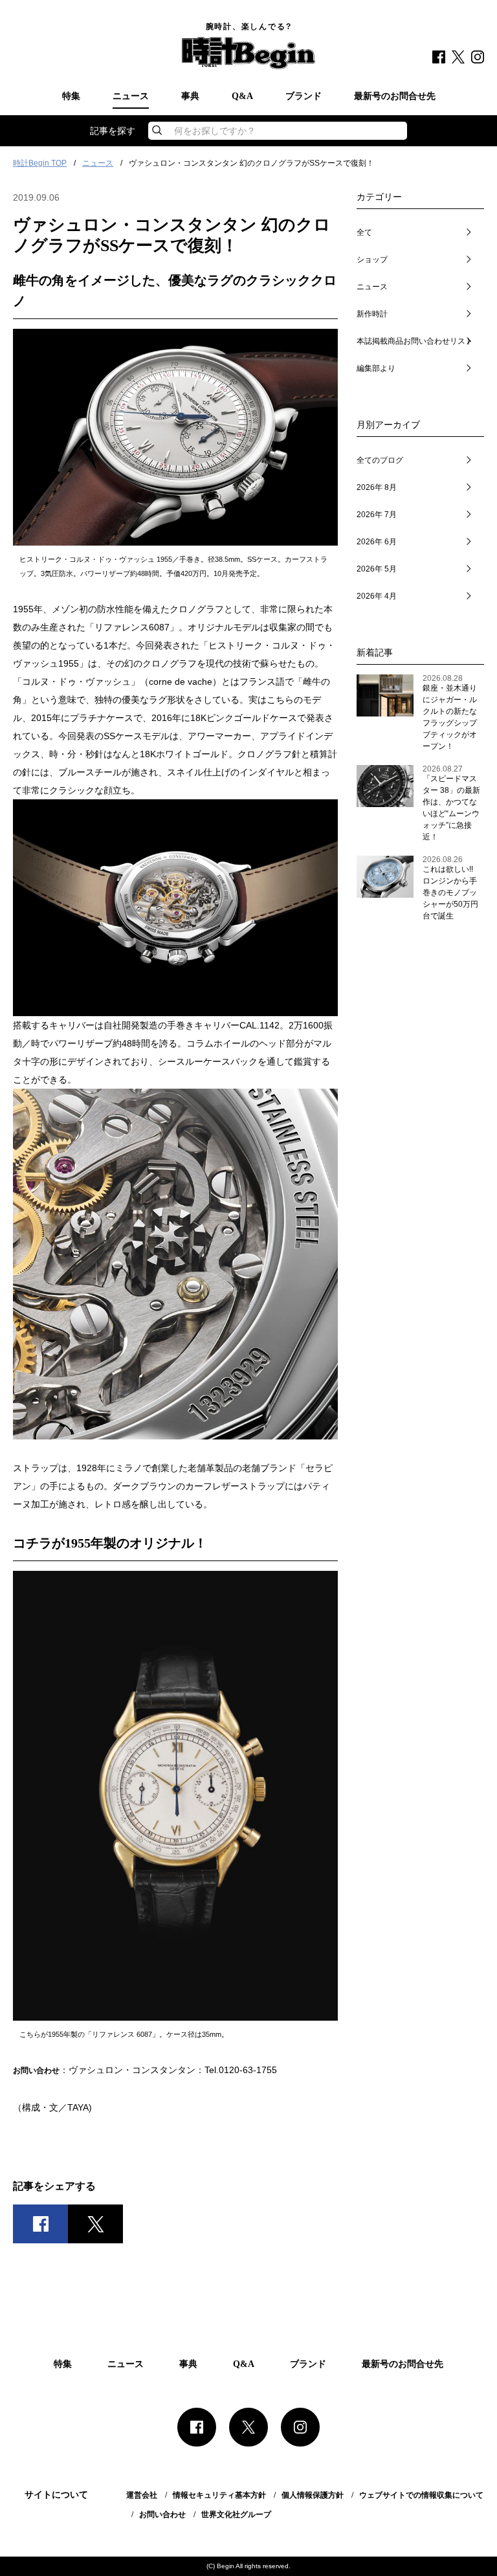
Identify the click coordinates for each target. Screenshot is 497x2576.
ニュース (131, 96)
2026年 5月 (377, 569)
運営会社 (142, 2495)
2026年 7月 (377, 515)
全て (364, 232)
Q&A (242, 96)
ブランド (304, 96)
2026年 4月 (377, 596)
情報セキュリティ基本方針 (219, 2495)
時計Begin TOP (40, 163)
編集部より (376, 368)
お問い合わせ (162, 2515)
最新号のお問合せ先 (395, 96)
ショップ (372, 260)
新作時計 (372, 314)
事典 (190, 96)
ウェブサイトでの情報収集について (421, 2495)
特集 (71, 96)
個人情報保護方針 (313, 2495)
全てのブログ (380, 460)
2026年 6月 (377, 542)
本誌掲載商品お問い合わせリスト (415, 341)
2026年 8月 (377, 487)
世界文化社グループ (236, 2515)
